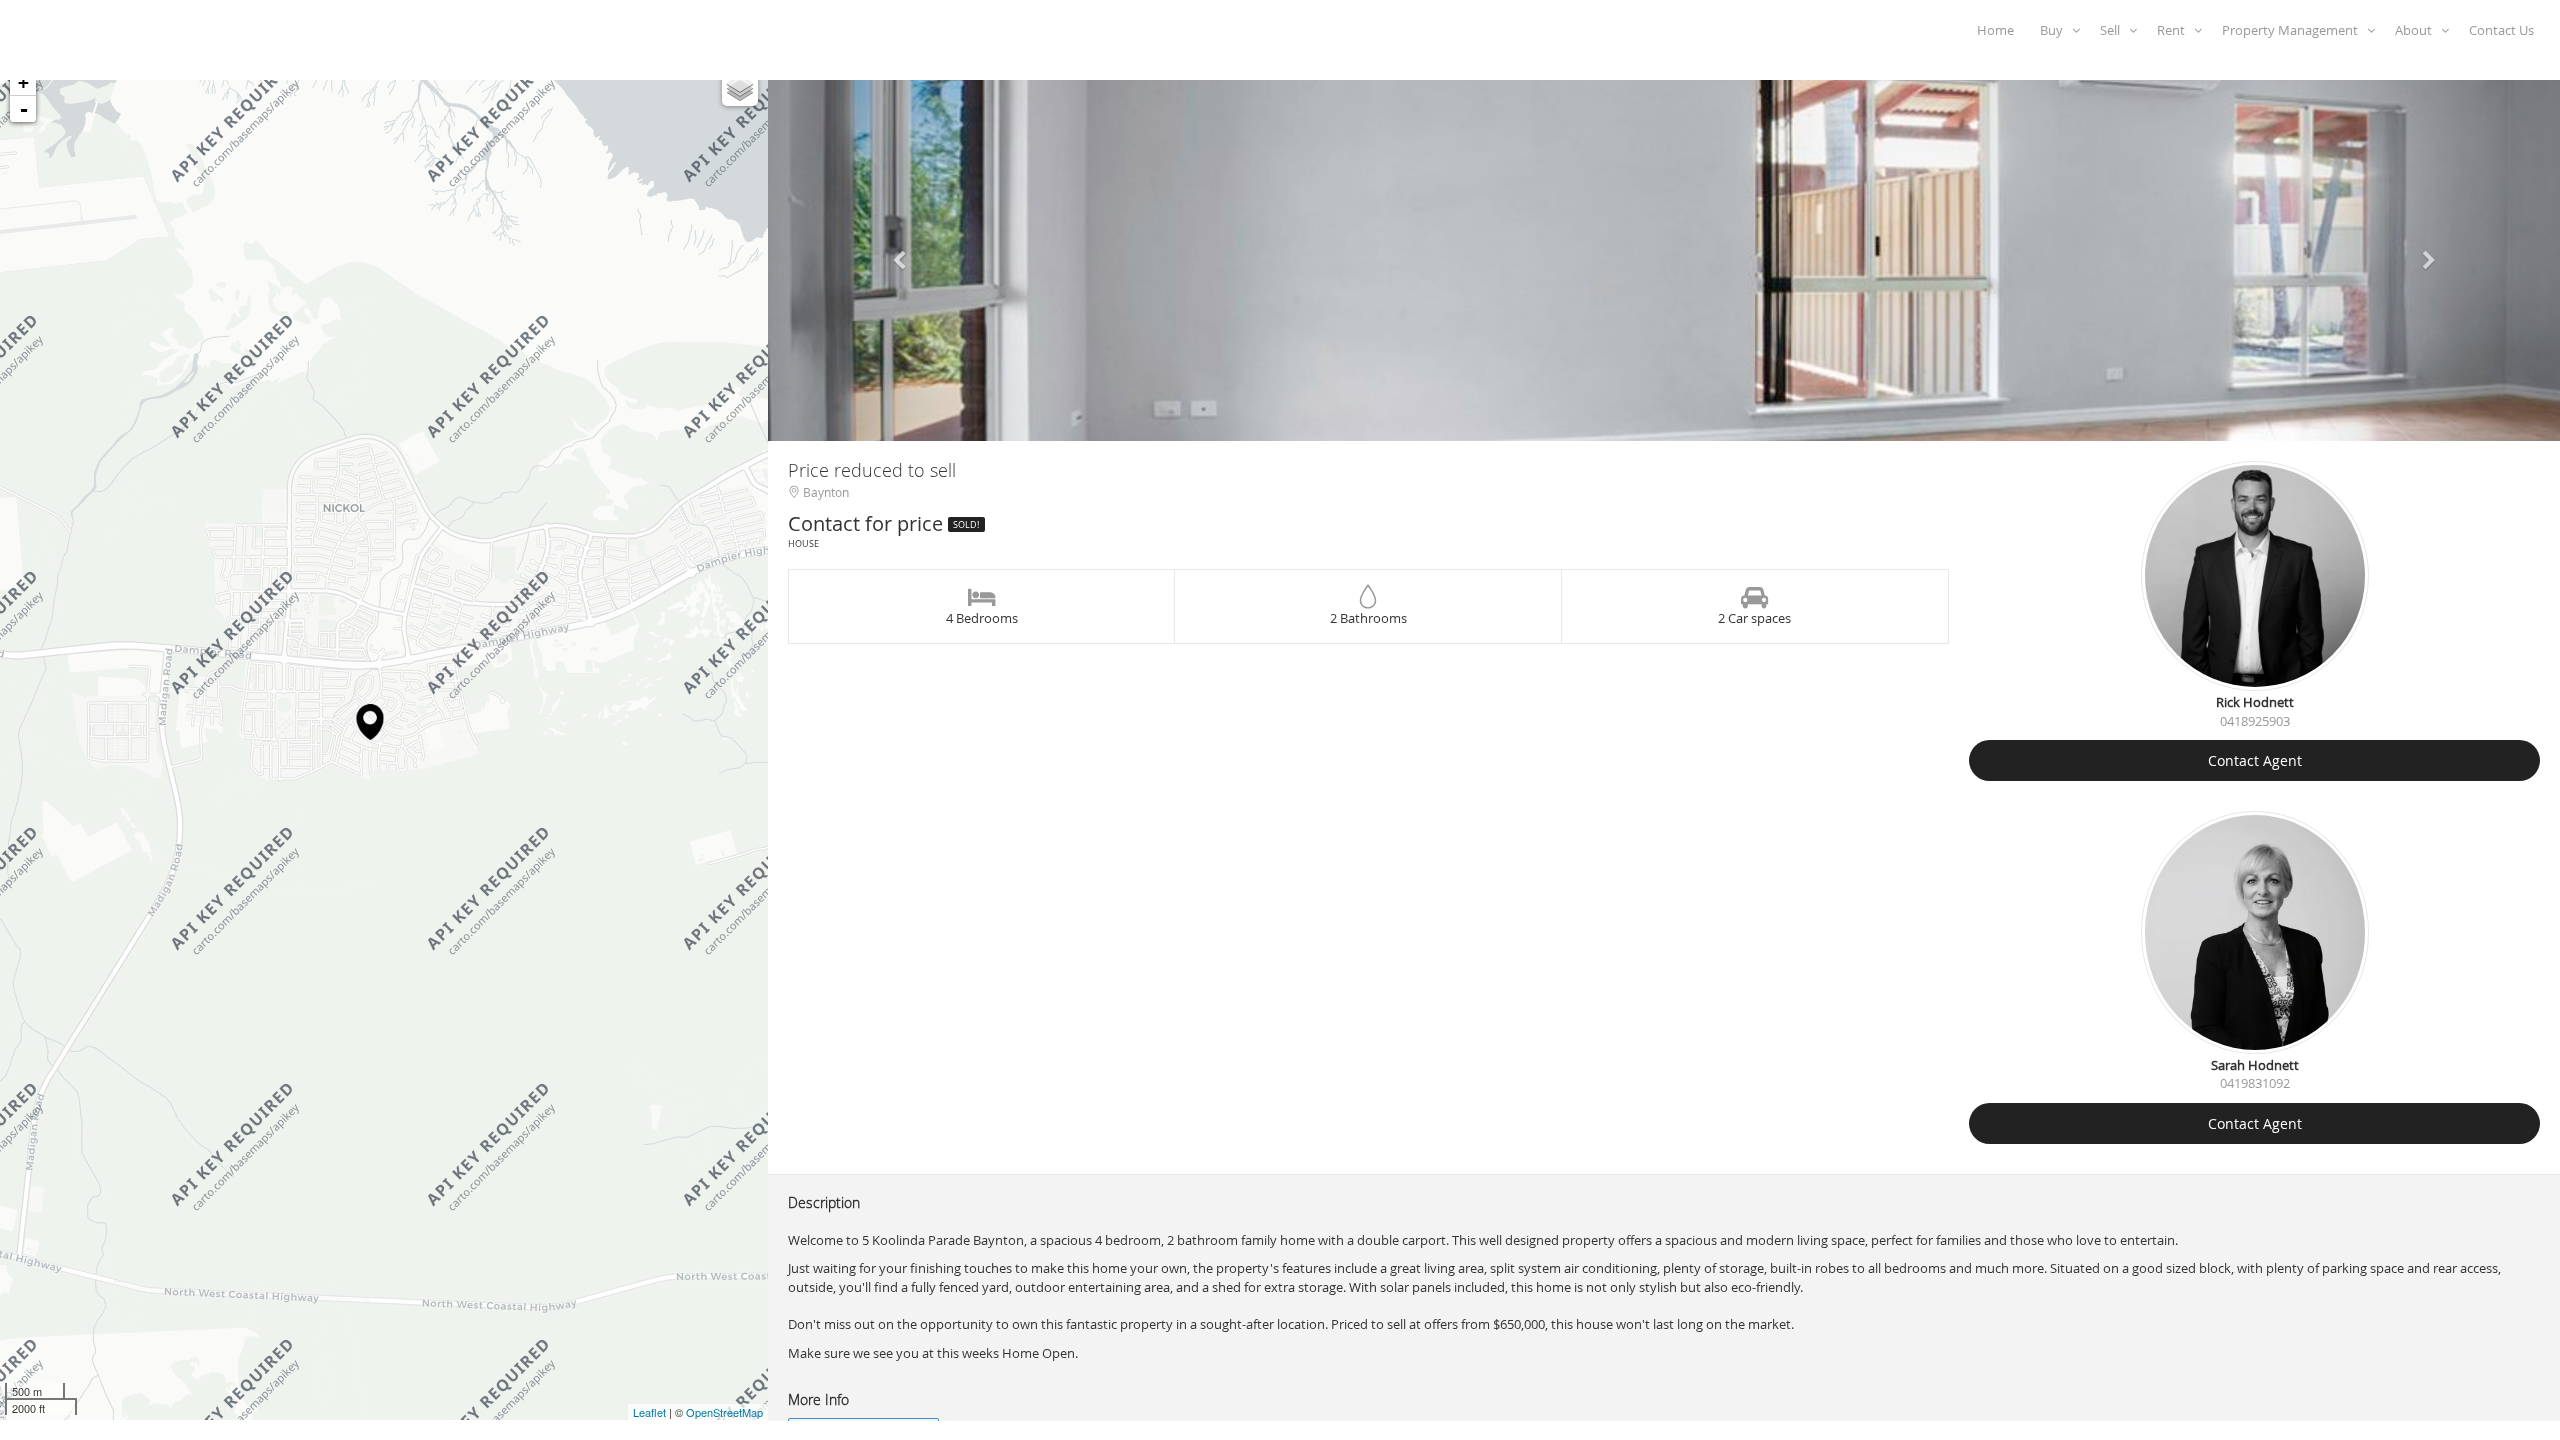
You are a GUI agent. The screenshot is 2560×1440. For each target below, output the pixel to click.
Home (1998, 30)
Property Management (2294, 30)
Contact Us (2504, 30)
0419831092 (2255, 1083)
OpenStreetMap (724, 1412)
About (2418, 30)
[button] (902, 251)
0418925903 (2255, 721)
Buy (2056, 30)
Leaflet (649, 1412)
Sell (2114, 30)
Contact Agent (2255, 760)
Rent (2175, 30)
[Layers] (740, 88)
